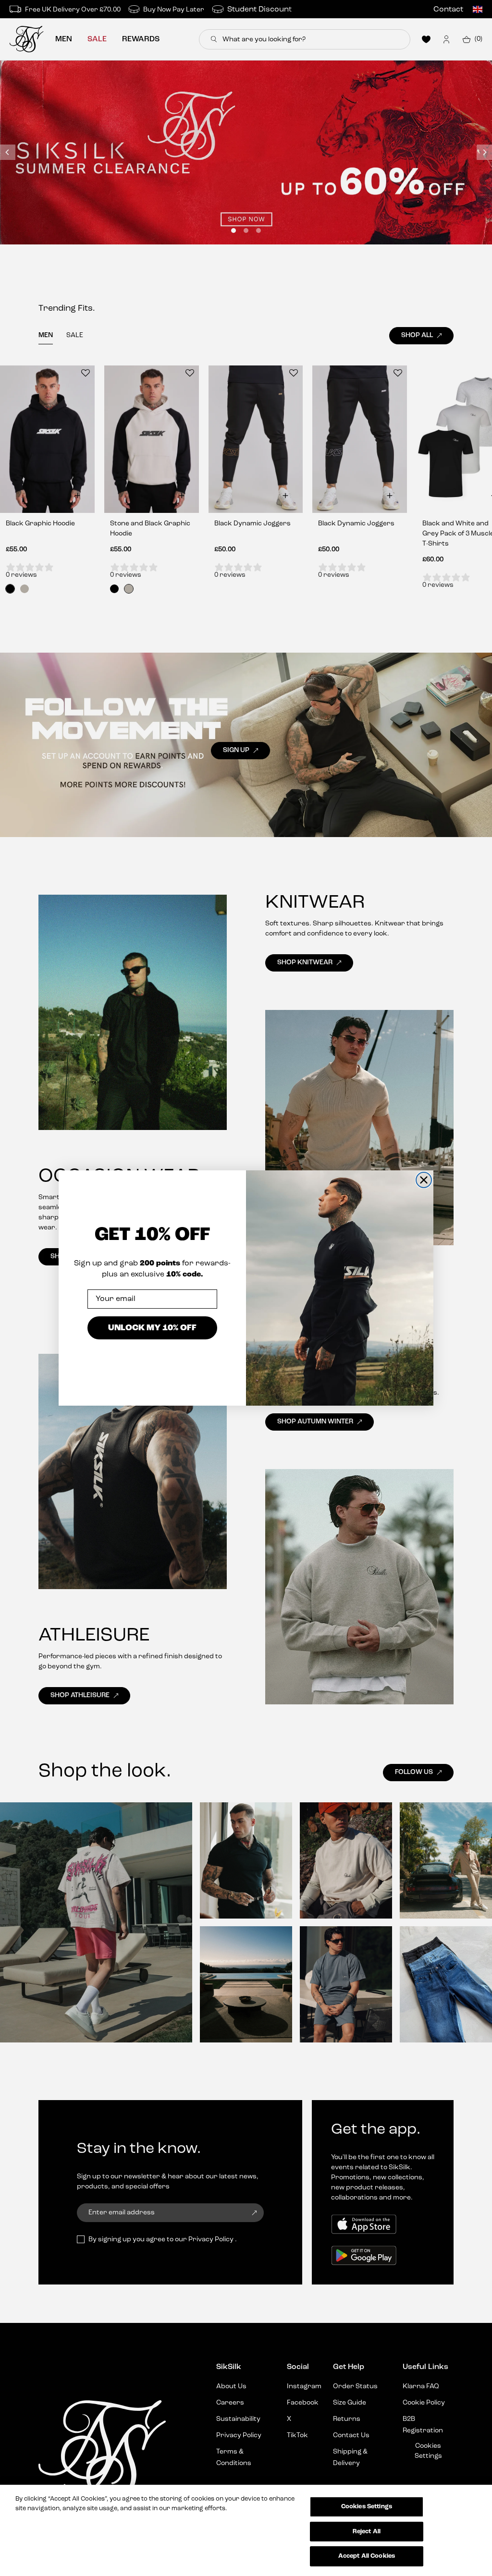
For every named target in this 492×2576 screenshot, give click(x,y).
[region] (246, 2530)
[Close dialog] (424, 1180)
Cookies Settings (367, 2507)
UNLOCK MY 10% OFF (152, 1328)
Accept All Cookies (367, 2556)
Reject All (367, 2532)
